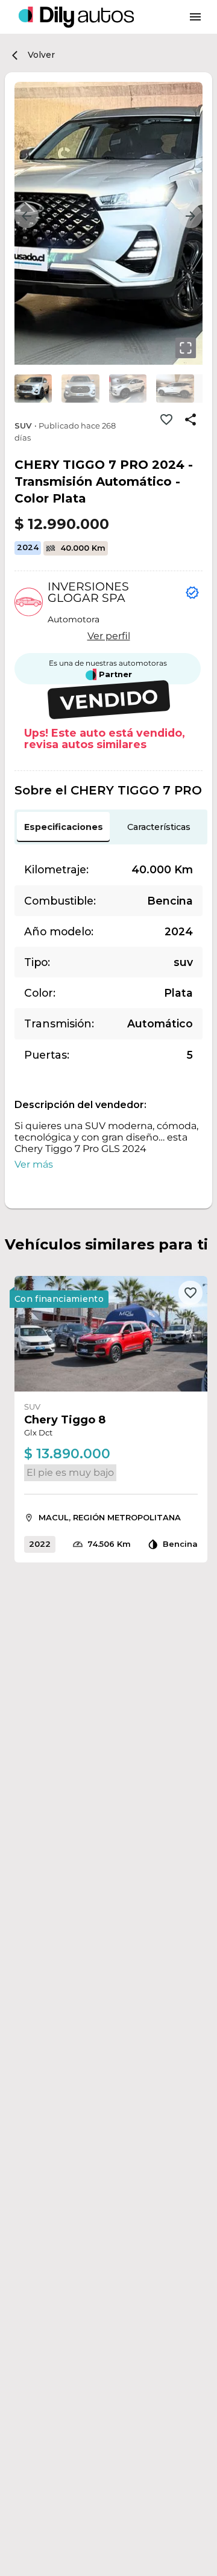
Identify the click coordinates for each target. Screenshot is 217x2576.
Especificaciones (64, 827)
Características (159, 827)
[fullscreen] (186, 348)
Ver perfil (109, 636)
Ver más (34, 1164)
